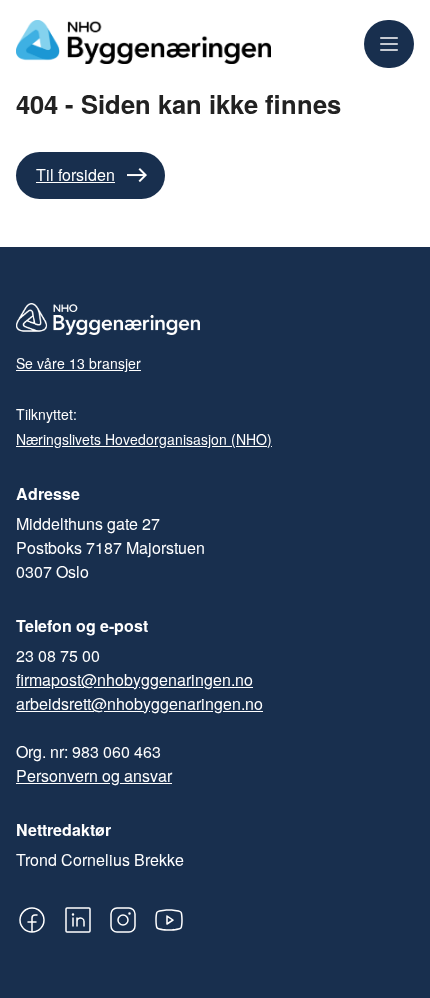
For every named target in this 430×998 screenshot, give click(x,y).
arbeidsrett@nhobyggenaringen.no (139, 703)
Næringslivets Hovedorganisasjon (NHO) (144, 439)
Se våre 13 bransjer (78, 363)
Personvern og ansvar (94, 775)
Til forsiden (75, 174)
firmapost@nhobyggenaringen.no (134, 679)
